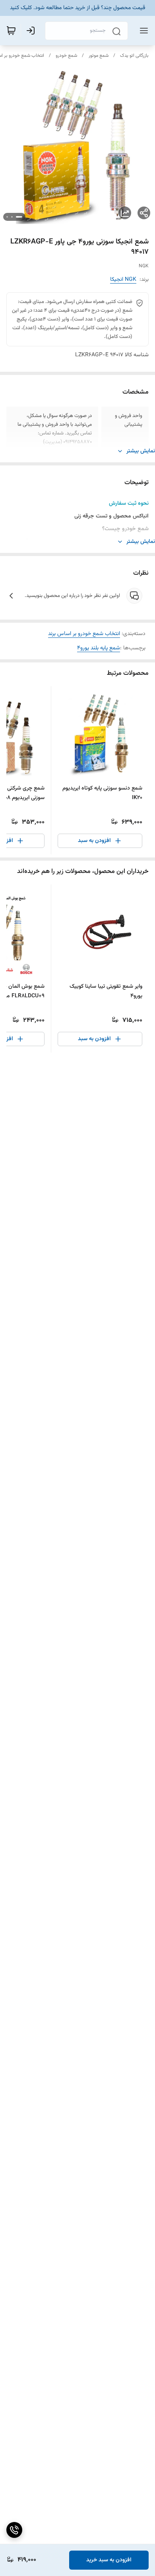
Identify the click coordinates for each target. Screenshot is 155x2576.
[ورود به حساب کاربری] (32, 31)
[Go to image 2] (12, 217)
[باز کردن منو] (142, 31)
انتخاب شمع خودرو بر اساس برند (84, 634)
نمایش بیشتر (141, 451)
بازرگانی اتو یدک (134, 56)
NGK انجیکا (123, 280)
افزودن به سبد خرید (109, 2560)
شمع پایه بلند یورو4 (99, 648)
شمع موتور (99, 56)
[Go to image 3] (7, 217)
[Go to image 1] (19, 217)
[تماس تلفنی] (14, 2530)
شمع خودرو (66, 56)
